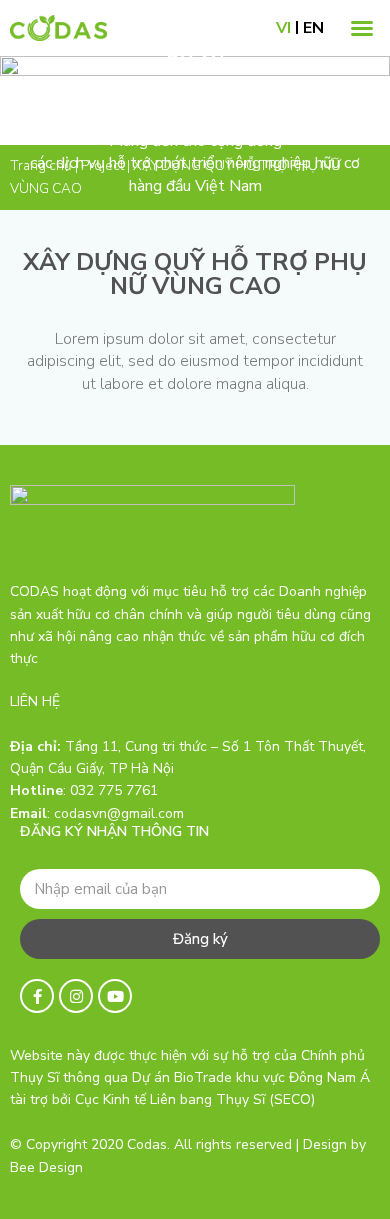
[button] (362, 28)
